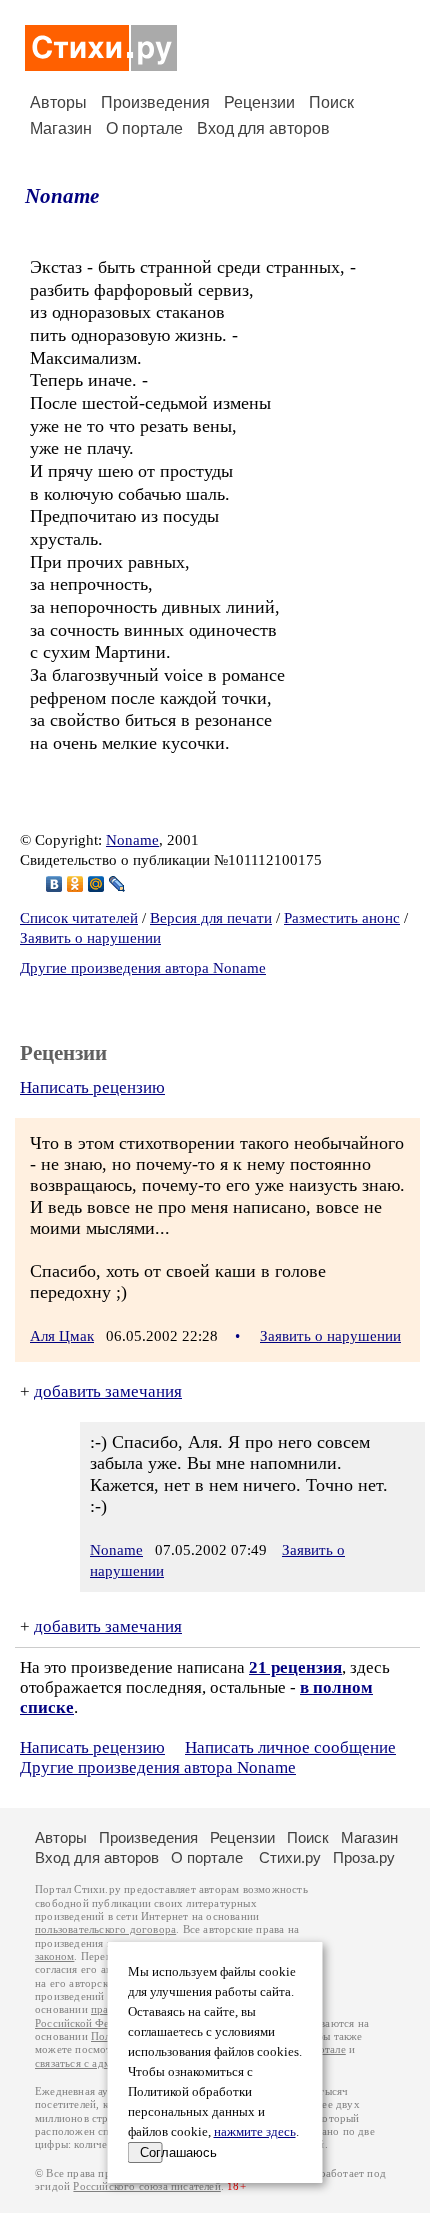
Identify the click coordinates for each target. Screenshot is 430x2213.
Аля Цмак (62, 1336)
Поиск (331, 102)
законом (54, 1956)
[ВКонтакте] (54, 884)
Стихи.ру (290, 1857)
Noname (62, 196)
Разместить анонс (342, 918)
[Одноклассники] (75, 884)
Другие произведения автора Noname (143, 968)
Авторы (58, 102)
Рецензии (259, 102)
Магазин (61, 128)
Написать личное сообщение (290, 1747)
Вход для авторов (263, 128)
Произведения (155, 102)
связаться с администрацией (105, 2063)
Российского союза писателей (146, 2186)
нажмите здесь (255, 2132)
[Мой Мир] (96, 884)
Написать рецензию (92, 1087)
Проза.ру (364, 1857)
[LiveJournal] (117, 884)
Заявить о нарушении (90, 938)
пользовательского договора (105, 1929)
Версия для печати (211, 918)
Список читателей (79, 918)
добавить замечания (108, 1391)
